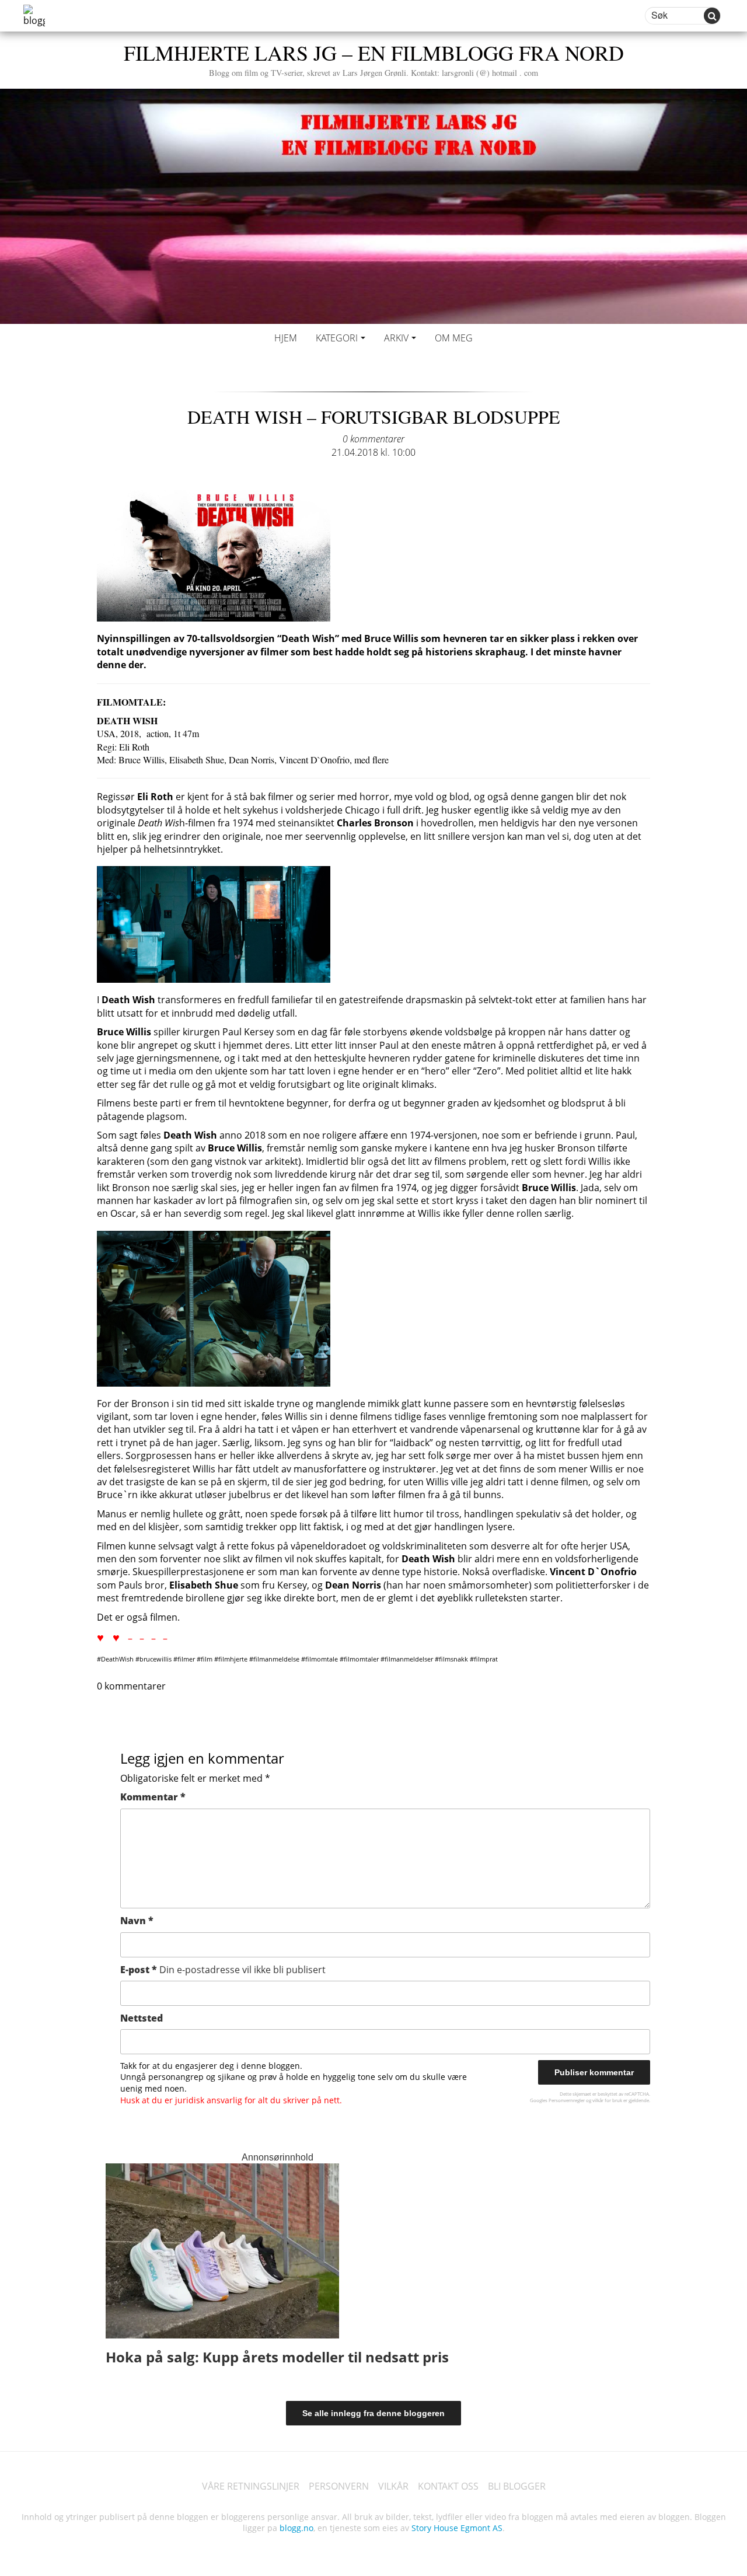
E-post (223, 1970)
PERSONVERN (339, 2486)
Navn (137, 1921)
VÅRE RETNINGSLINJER (251, 2486)
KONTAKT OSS (448, 2486)
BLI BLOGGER (517, 2486)
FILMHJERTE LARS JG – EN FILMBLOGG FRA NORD (374, 58)
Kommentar (153, 1797)
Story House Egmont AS (457, 2528)
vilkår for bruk (607, 2100)
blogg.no (296, 2528)
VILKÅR (393, 2486)
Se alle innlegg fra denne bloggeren (373, 2413)
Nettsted (142, 2018)
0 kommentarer (373, 439)
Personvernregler (567, 2100)
